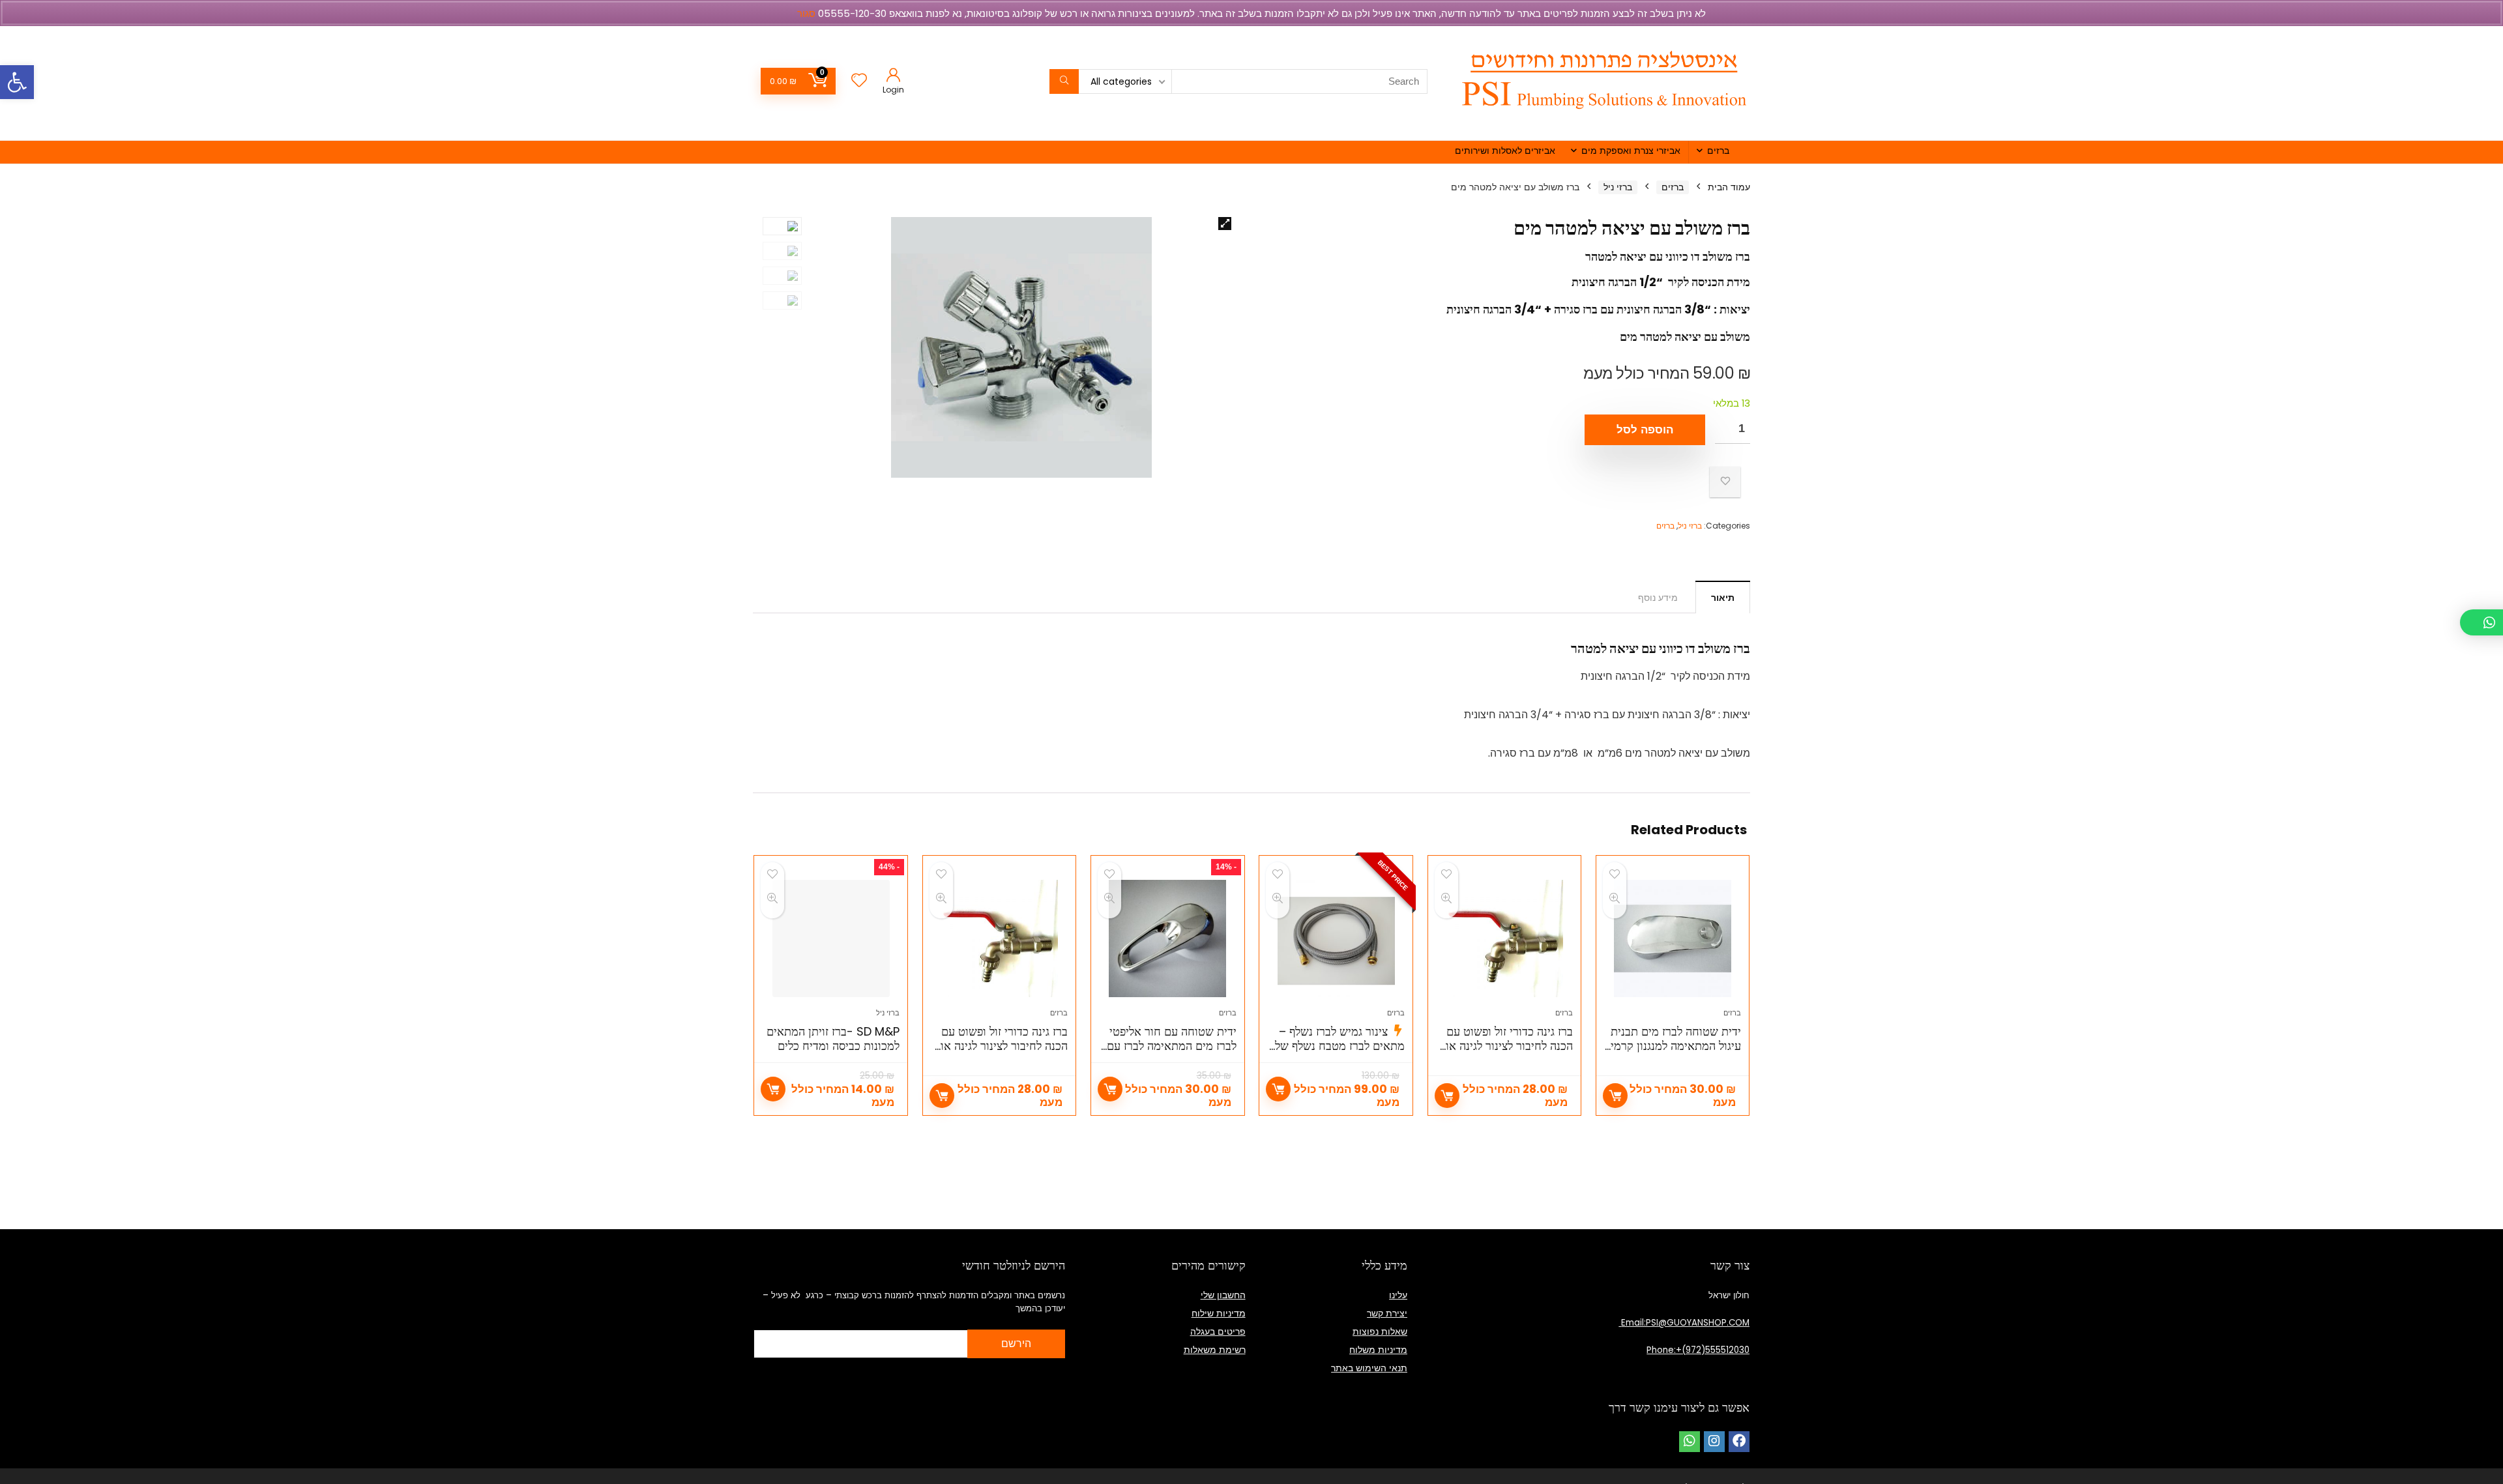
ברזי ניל (1618, 187)
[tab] (1723, 597)
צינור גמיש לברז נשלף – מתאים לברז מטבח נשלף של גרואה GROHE (1340, 1046)
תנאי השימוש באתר (1369, 1368)
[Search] (1064, 81)
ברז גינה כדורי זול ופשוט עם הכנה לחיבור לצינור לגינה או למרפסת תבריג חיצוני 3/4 (1509, 1046)
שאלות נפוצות (1380, 1331)
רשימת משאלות (1215, 1350)
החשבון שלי (1223, 1295)
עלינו (1398, 1295)
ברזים (1718, 151)
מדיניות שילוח (1219, 1313)
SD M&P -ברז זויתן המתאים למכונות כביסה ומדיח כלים (833, 1039)
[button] (17, 82)
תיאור (1723, 598)
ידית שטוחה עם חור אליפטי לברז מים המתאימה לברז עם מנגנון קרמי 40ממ (1172, 1046)
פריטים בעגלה (1218, 1331)
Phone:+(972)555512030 (1698, 1350)
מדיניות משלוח (1378, 1350)
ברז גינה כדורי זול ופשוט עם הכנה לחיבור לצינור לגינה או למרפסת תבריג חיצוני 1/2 (1004, 1046)
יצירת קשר (1387, 1313)
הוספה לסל (1645, 430)
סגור (806, 13)
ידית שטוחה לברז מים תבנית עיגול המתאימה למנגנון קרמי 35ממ (1676, 1046)
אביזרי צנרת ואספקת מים (1631, 151)
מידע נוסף (1658, 598)
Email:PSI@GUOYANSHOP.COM (1684, 1323)
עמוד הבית (1729, 187)
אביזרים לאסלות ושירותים (1505, 151)
